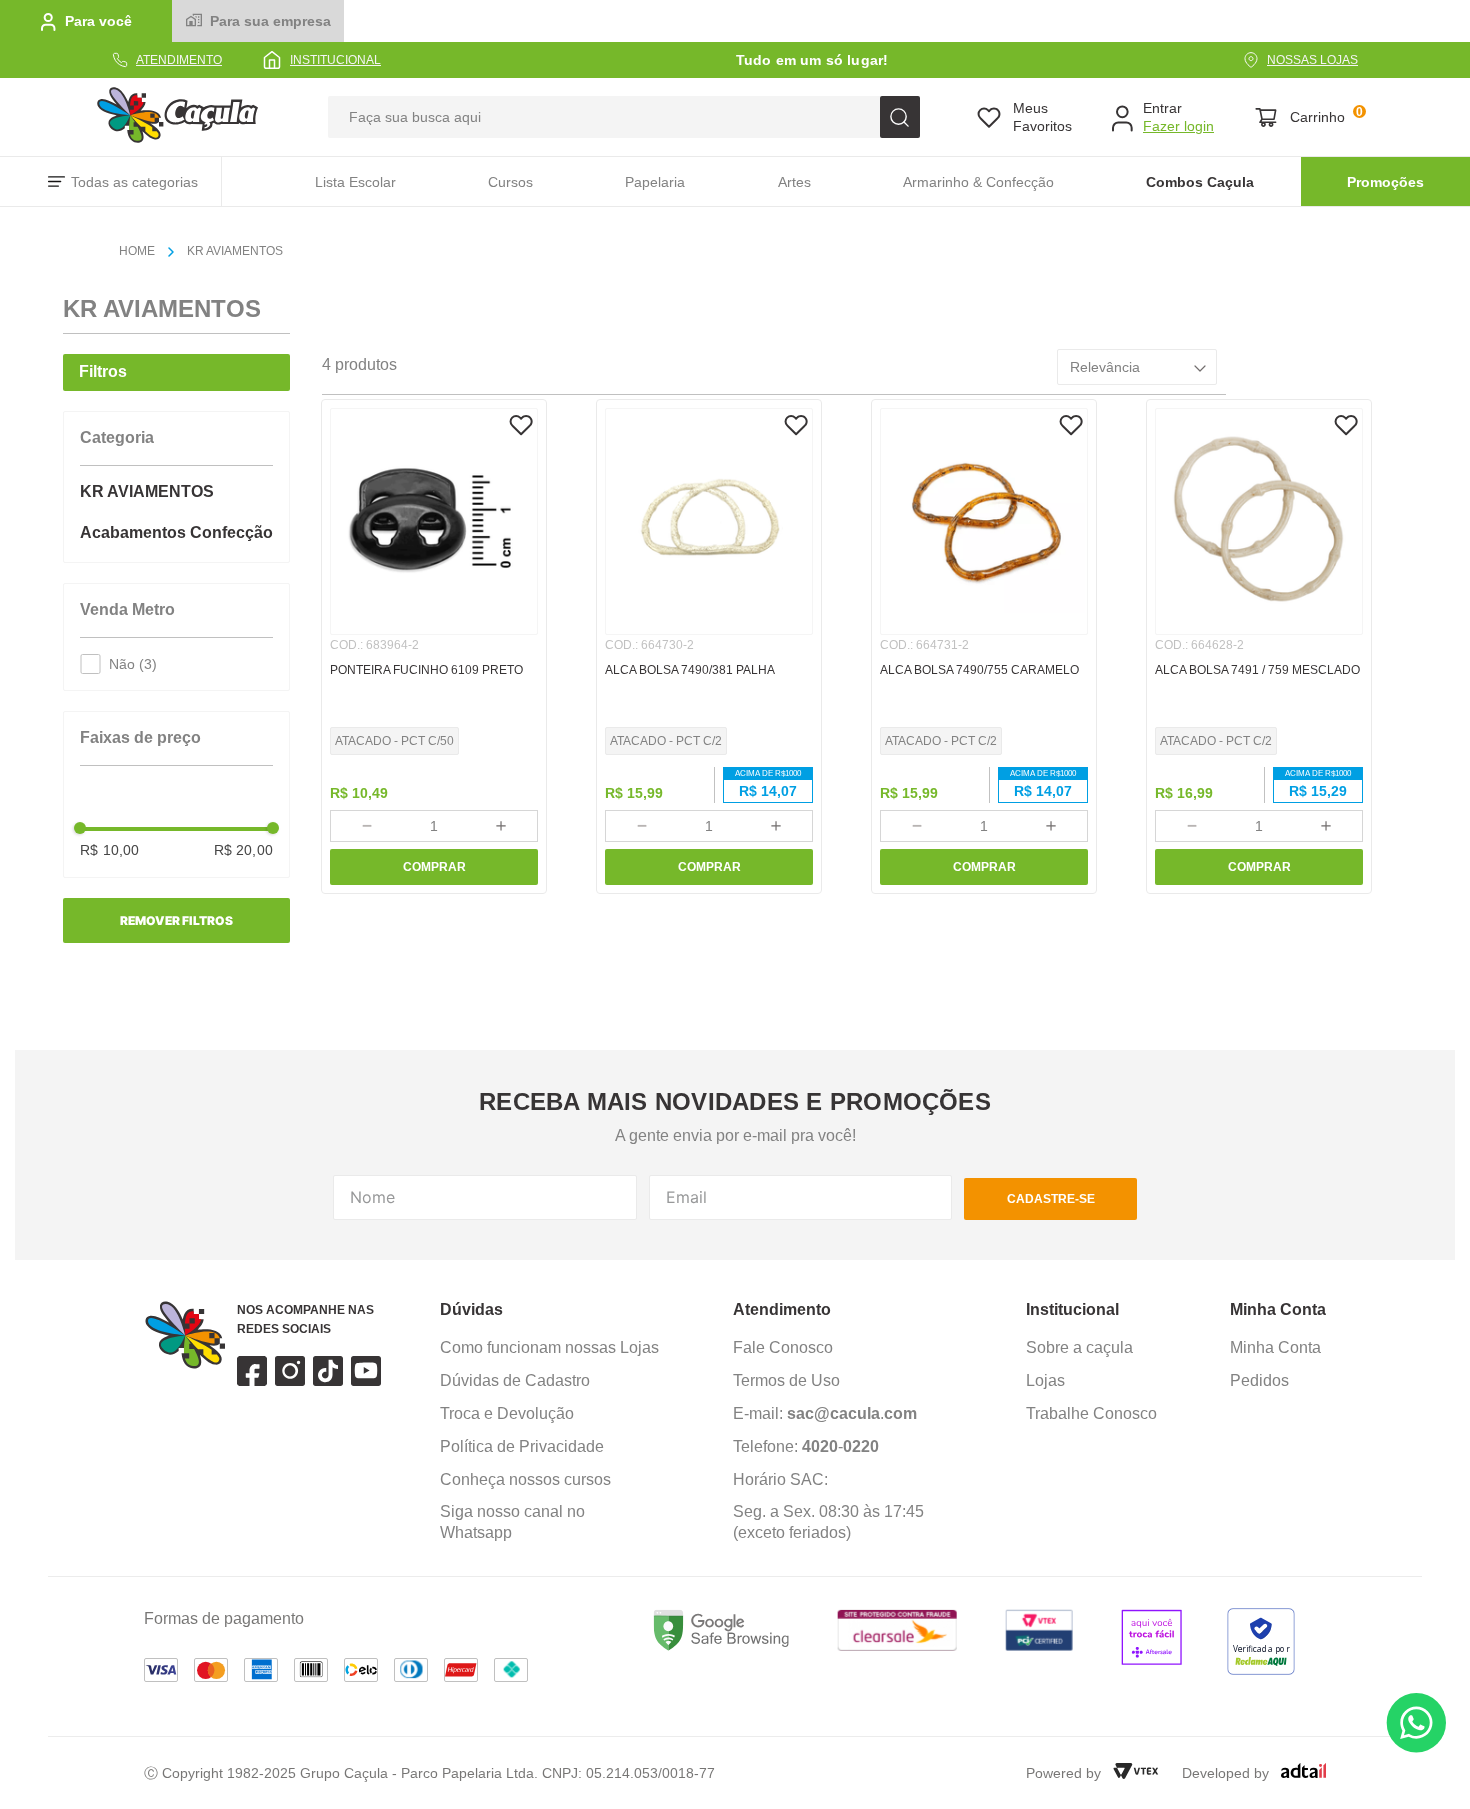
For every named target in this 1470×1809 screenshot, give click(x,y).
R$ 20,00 (243, 850)
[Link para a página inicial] (145, 252)
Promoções (1385, 182)
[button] (176, 455)
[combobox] (624, 117)
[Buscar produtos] (900, 117)
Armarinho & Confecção (978, 182)
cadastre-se (1051, 1199)
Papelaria (655, 182)
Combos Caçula (1200, 182)
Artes (794, 182)
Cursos (510, 182)
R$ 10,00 (109, 850)
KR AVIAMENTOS (235, 251)
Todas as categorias (134, 182)
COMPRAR (434, 867)
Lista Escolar (355, 182)
